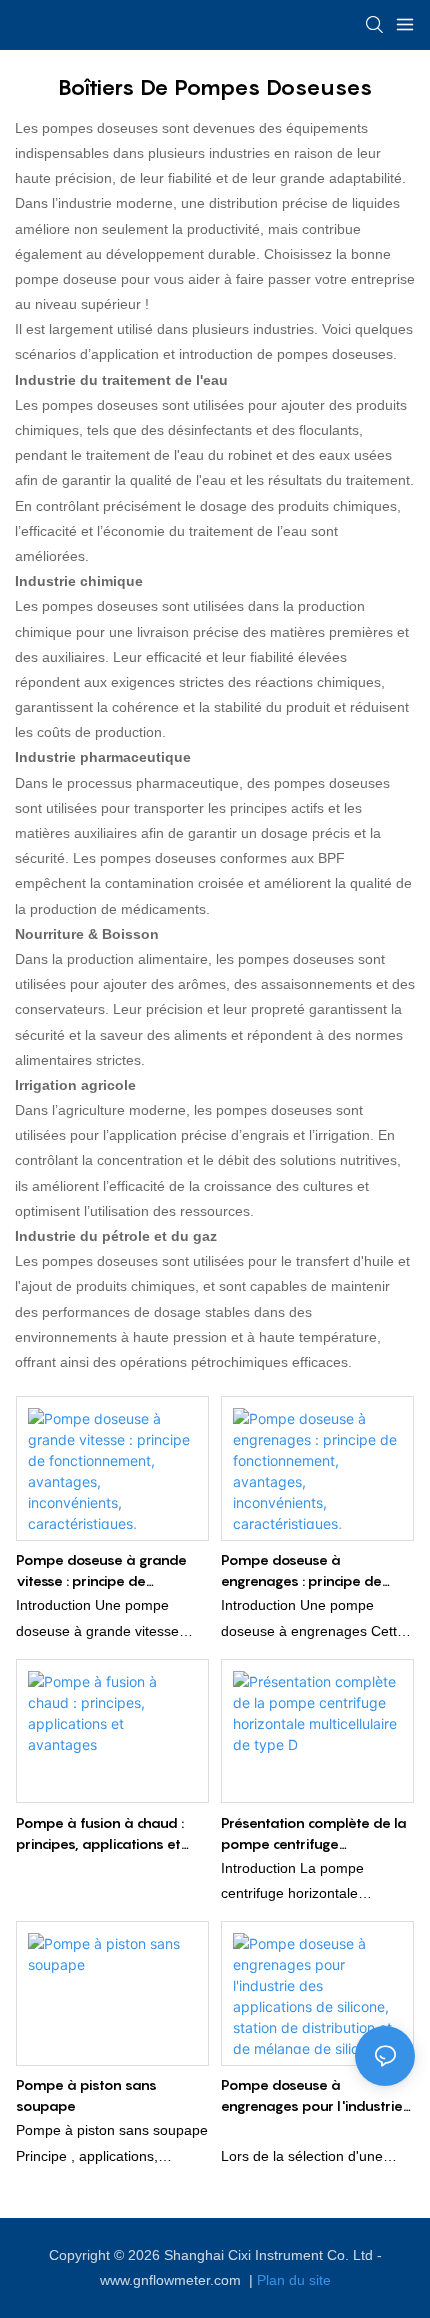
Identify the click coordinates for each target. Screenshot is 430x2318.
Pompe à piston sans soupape (86, 2095)
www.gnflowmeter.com (172, 2280)
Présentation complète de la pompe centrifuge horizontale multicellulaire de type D (315, 1834)
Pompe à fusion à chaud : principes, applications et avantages (100, 1834)
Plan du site (294, 2280)
